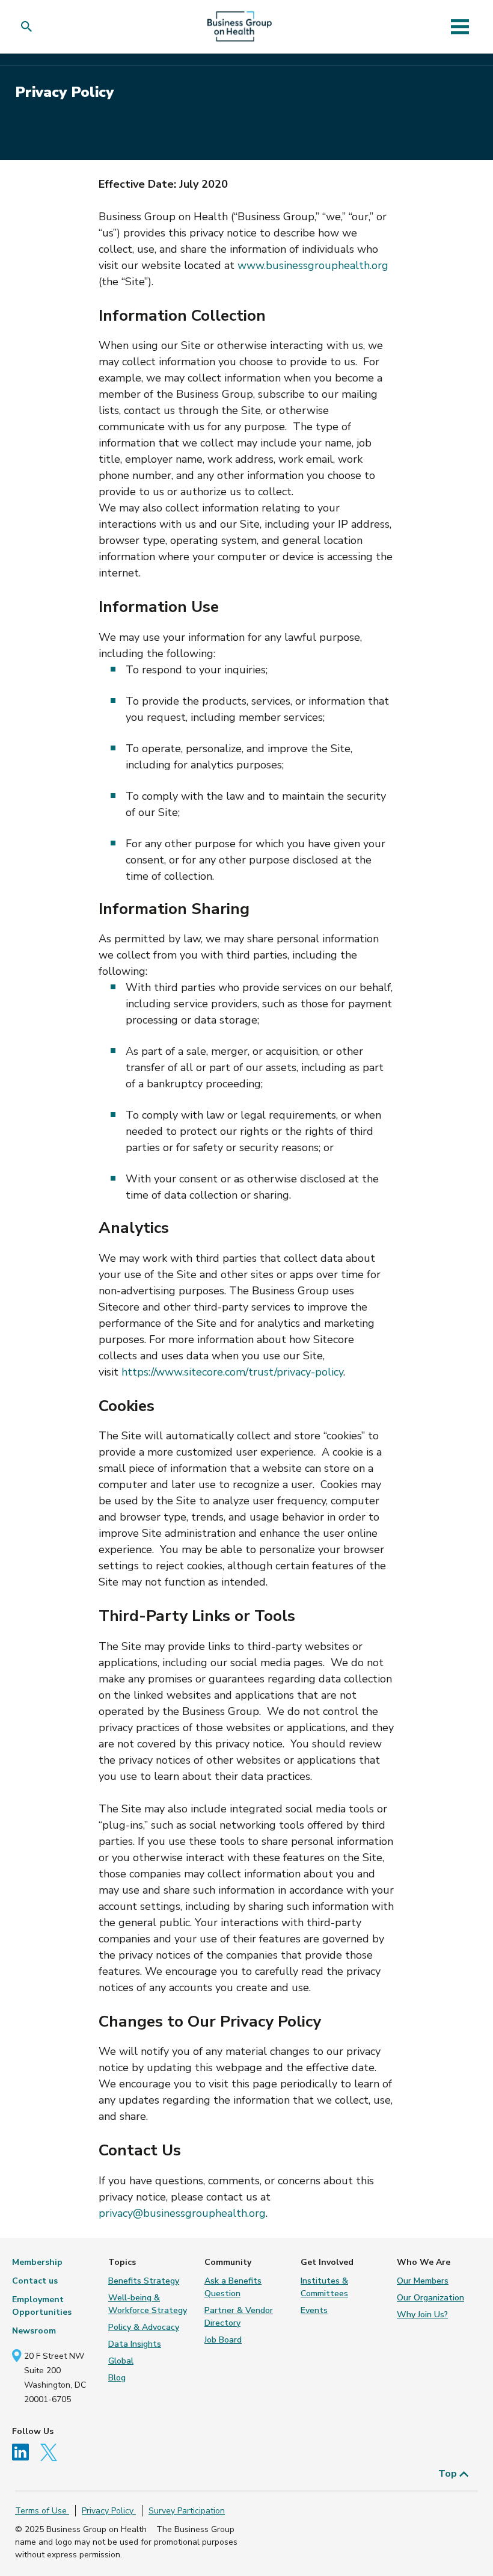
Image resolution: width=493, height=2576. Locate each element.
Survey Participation (187, 2511)
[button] (29, 27)
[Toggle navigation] (460, 26)
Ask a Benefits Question (233, 2287)
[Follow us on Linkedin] (25, 2452)
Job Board (223, 2340)
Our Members (423, 2281)
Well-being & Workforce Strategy (148, 2304)
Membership (37, 2262)
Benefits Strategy (144, 2281)
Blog (117, 2378)
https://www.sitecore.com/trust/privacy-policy (232, 1372)
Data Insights (135, 2344)
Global (121, 2361)
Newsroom (34, 2331)
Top (449, 2474)
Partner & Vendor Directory (239, 2317)
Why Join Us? (422, 2315)
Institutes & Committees (324, 2287)
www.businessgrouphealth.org (313, 265)
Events (314, 2310)
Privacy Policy (109, 2511)
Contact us (35, 2281)
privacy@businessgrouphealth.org (182, 2213)
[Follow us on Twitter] (52, 2452)
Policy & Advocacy (144, 2327)
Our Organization (430, 2298)
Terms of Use (42, 2511)
